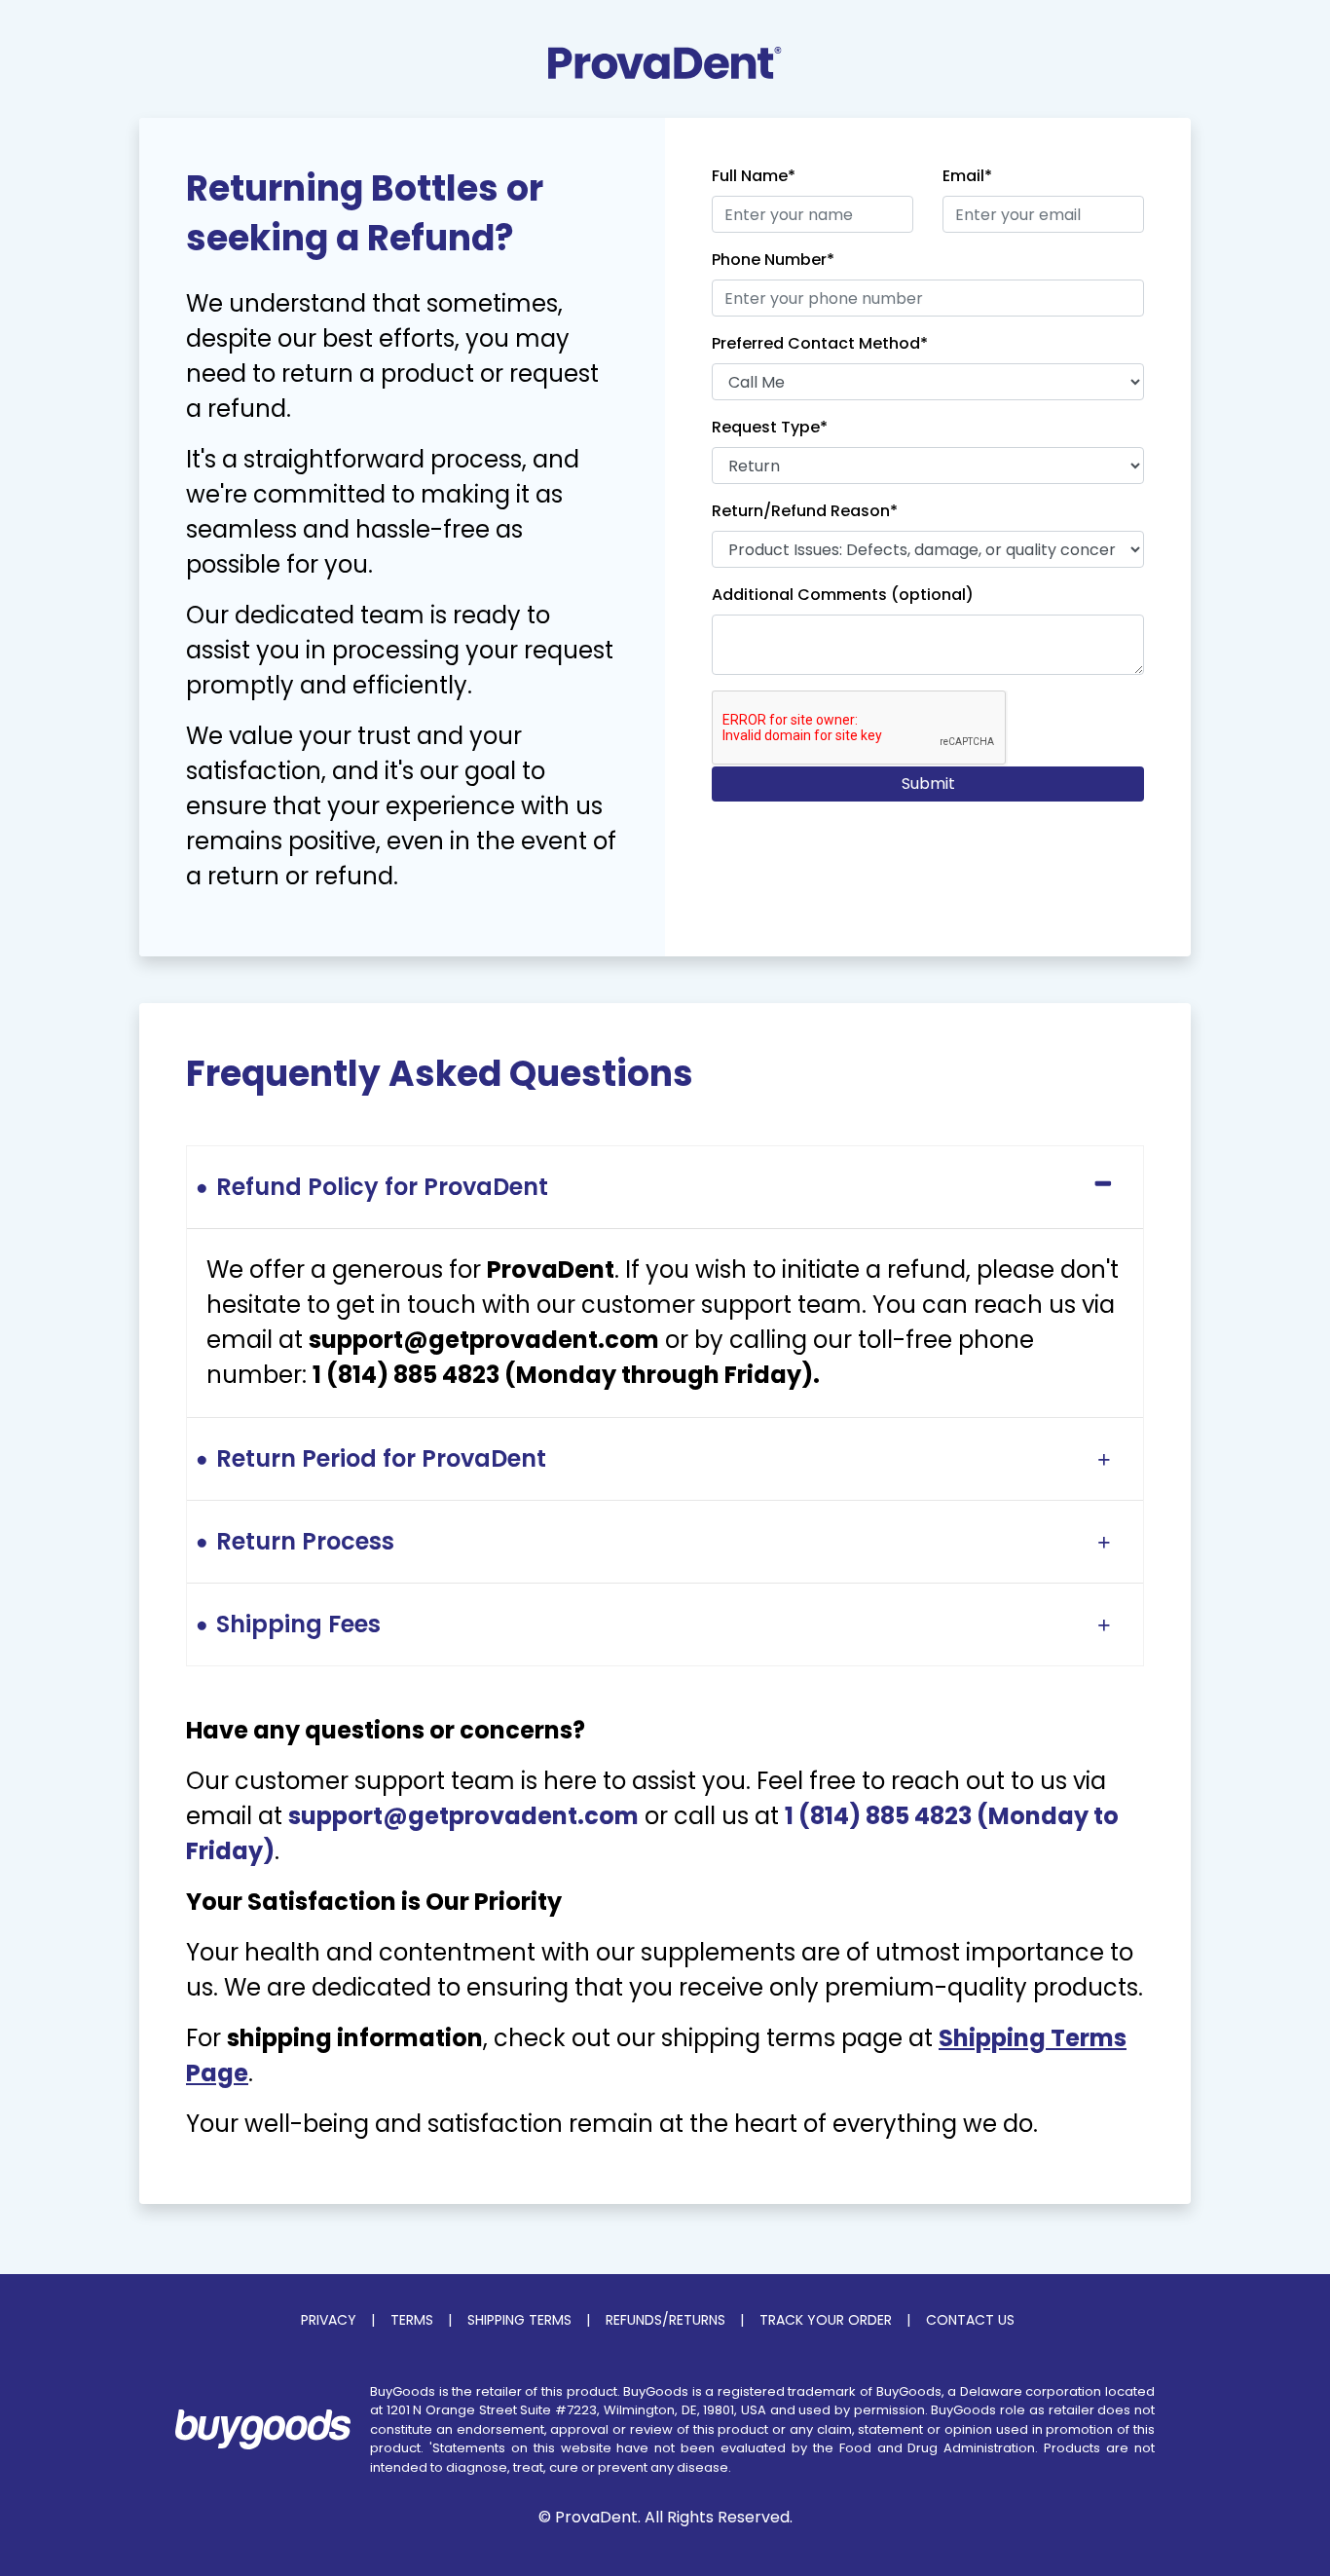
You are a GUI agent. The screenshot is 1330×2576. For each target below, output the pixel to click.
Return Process (305, 1541)
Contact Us (970, 2320)
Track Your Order (826, 2320)
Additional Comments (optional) (843, 595)
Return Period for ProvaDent (381, 1458)
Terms (412, 2320)
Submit (928, 784)
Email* (967, 176)
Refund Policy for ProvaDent (382, 1187)
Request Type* (770, 427)
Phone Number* (773, 260)
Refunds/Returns (665, 2320)
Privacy (329, 2320)
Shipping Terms (519, 2320)
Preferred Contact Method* (820, 343)
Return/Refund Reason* (805, 511)
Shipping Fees (298, 1624)
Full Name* (754, 176)
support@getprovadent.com (463, 1816)
